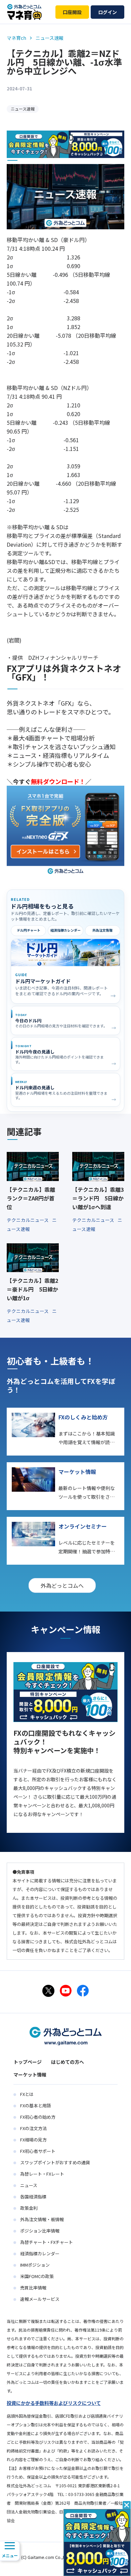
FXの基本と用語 (36, 2105)
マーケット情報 (30, 2075)
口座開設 (72, 12)
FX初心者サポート (38, 2151)
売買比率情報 (33, 2288)
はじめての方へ (68, 2062)
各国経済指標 (33, 2197)
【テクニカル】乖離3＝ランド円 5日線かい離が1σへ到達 (98, 1198)
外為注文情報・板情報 (42, 2219)
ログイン (107, 12)
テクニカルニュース (28, 1220)
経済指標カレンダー (65, 930)
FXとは (27, 2094)
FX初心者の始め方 (38, 2117)
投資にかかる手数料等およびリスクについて (54, 2403)
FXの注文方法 (33, 2128)
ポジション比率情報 (40, 2231)
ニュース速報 (23, 109)
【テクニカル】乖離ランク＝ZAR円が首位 (31, 1198)
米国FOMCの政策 (37, 2276)
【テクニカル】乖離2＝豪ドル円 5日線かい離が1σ (32, 1289)
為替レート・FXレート (42, 2174)
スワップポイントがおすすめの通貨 (55, 2162)
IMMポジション (35, 2265)
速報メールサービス (40, 2299)
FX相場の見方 (33, 2140)
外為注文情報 (102, 930)
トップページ (28, 2062)
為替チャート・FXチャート (47, 2242)
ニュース (29, 2185)
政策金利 (29, 2208)
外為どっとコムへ (62, 1585)
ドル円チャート (29, 930)
